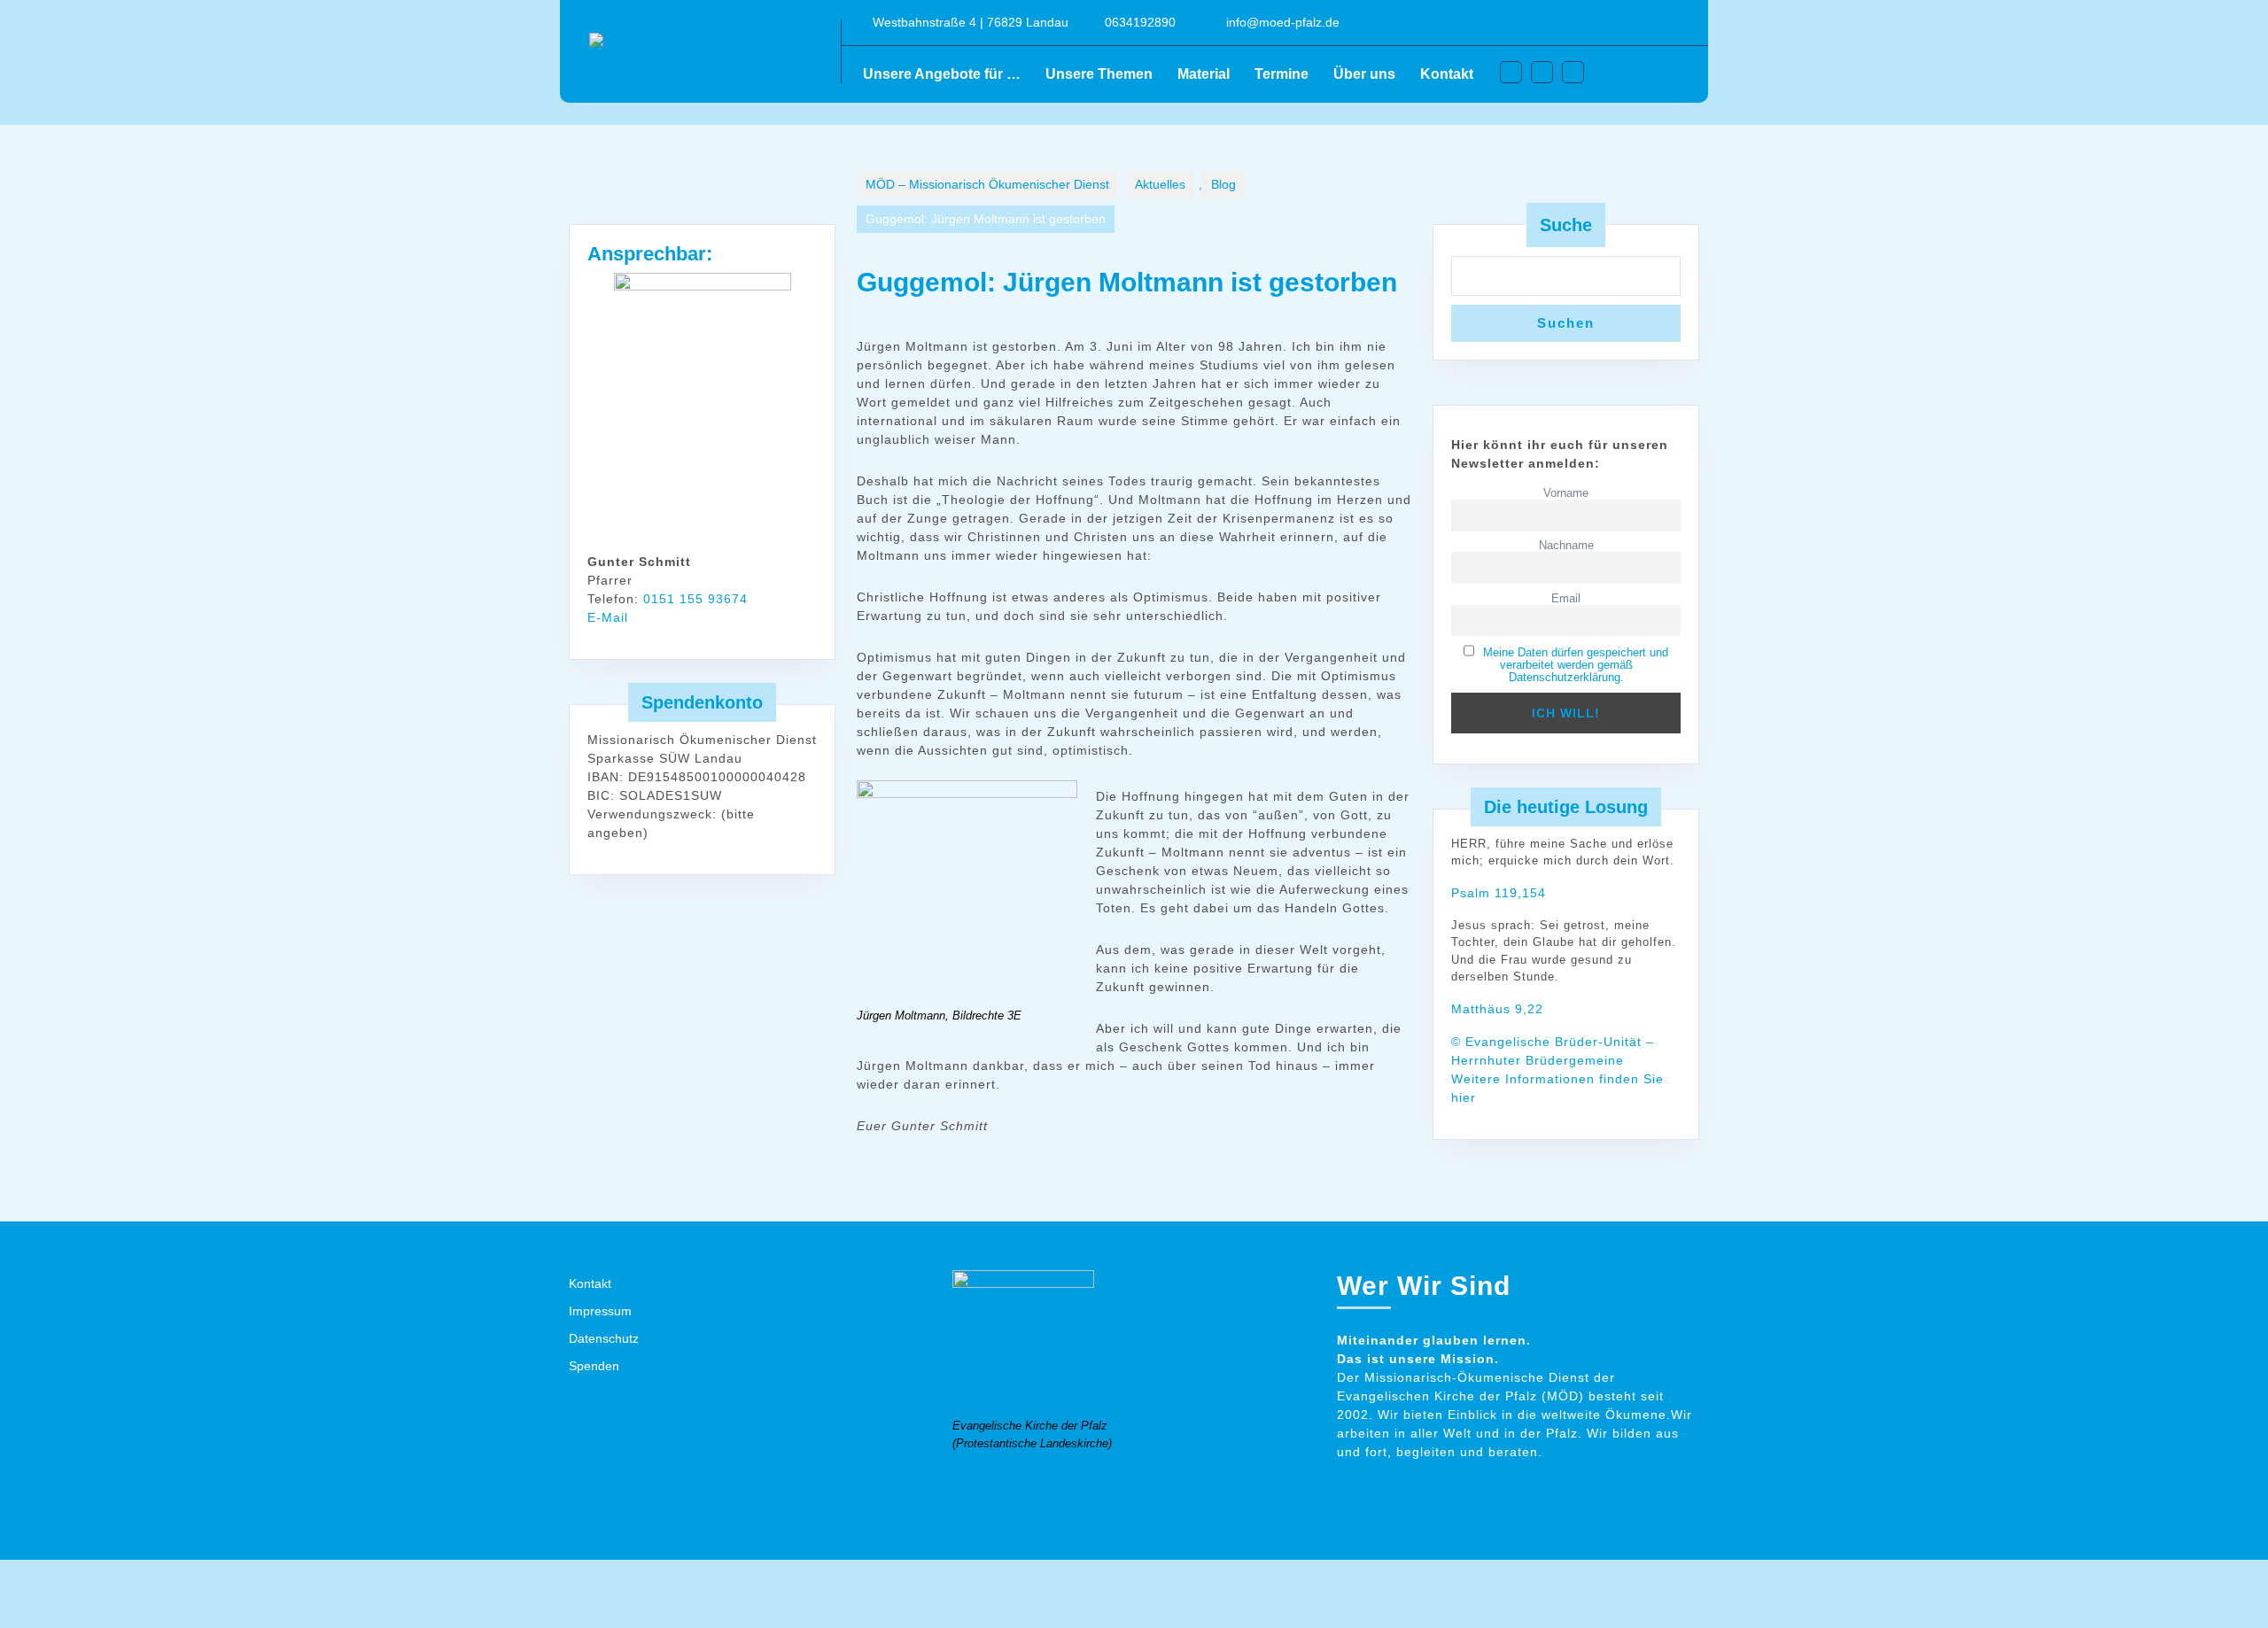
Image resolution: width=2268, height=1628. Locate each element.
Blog (1223, 184)
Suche (1566, 225)
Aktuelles (1160, 184)
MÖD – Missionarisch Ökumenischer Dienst (987, 184)
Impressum (600, 1311)
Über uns (1364, 74)
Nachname (1566, 546)
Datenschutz (604, 1338)
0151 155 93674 (695, 599)
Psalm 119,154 (1499, 893)
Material (1204, 74)
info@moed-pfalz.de (1283, 22)
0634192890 (1140, 22)
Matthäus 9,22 (1497, 1009)
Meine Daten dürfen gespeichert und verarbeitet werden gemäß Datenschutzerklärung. (1576, 665)
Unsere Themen (1099, 74)
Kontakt (1447, 74)
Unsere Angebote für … (942, 74)
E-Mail (608, 617)
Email (1566, 599)
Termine (1282, 74)
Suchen (1566, 323)
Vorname (1566, 493)
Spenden (594, 1366)
